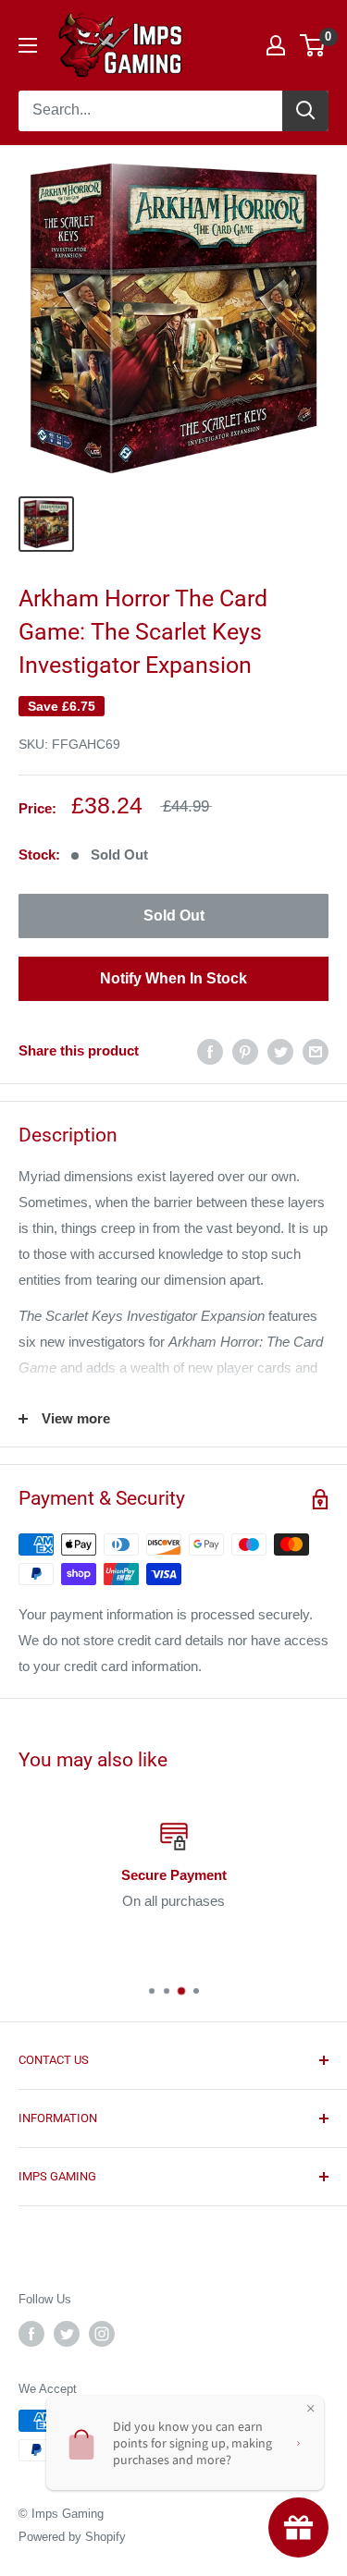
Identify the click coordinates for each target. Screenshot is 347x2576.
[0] (313, 45)
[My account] (276, 45)
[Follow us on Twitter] (67, 2334)
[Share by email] (316, 1051)
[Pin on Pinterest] (245, 1051)
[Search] (305, 111)
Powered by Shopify (72, 2537)
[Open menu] (28, 45)
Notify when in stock (173, 978)
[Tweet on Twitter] (280, 1051)
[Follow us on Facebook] (31, 2334)
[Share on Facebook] (210, 1051)
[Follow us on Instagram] (102, 2334)
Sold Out (174, 916)
